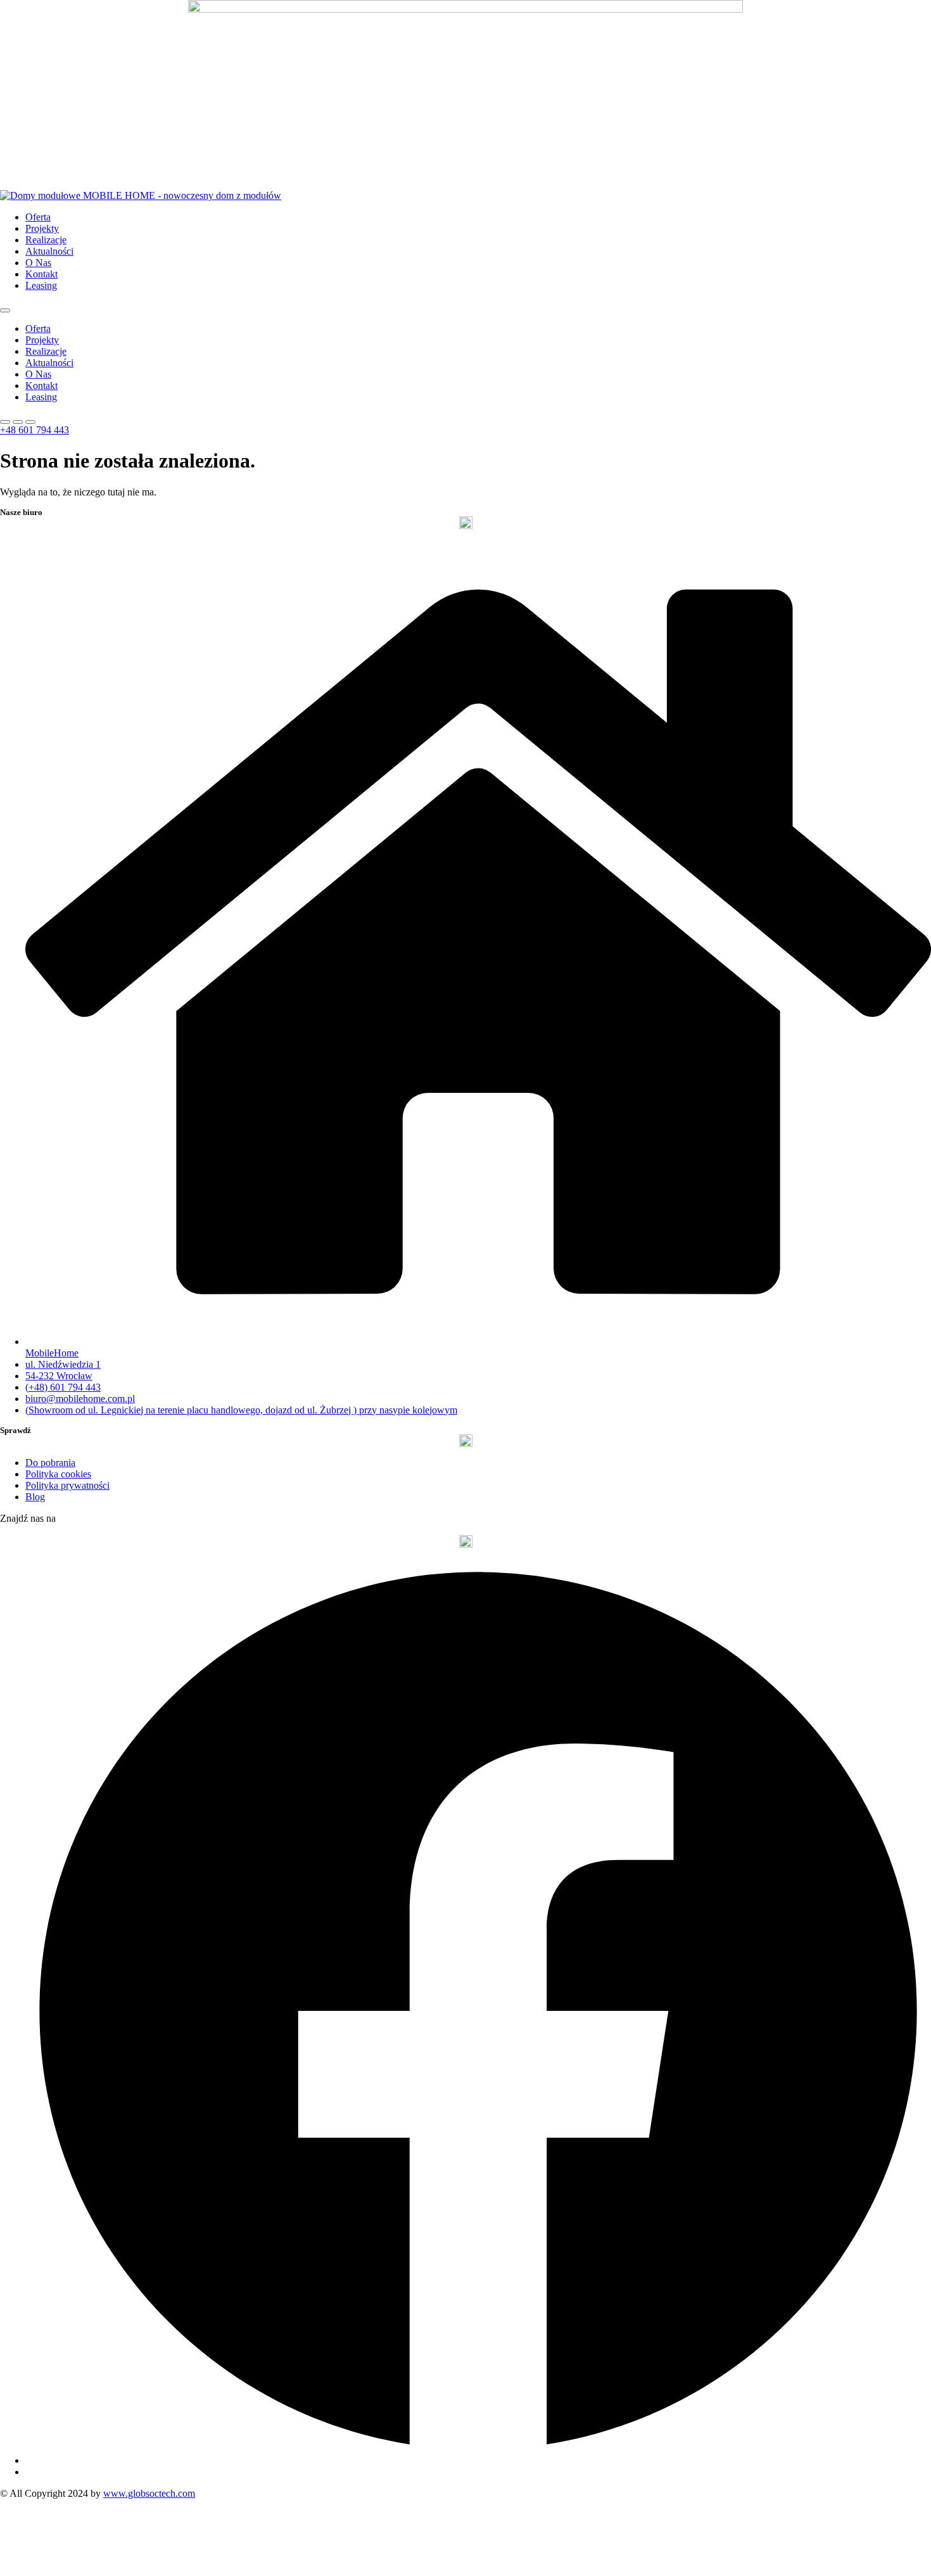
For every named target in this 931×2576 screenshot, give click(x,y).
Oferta (38, 217)
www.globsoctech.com (149, 2493)
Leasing (41, 285)
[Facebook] (478, 2460)
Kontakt (41, 274)
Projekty (42, 228)
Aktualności (49, 251)
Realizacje (46, 240)
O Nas (38, 263)
